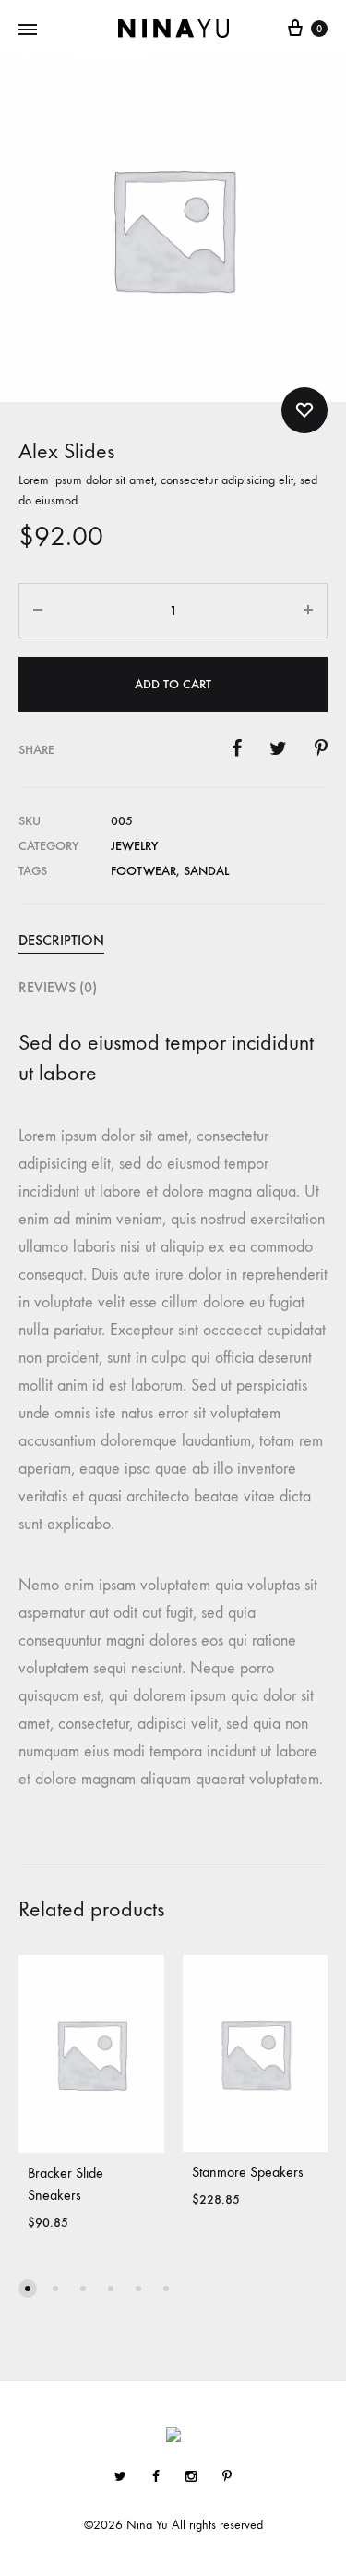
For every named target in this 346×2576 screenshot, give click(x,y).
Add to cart (173, 684)
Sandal (206, 871)
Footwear (143, 871)
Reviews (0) (58, 987)
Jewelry (134, 846)
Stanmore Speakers (248, 2172)
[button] (28, 2289)
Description (61, 940)
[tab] (173, 941)
